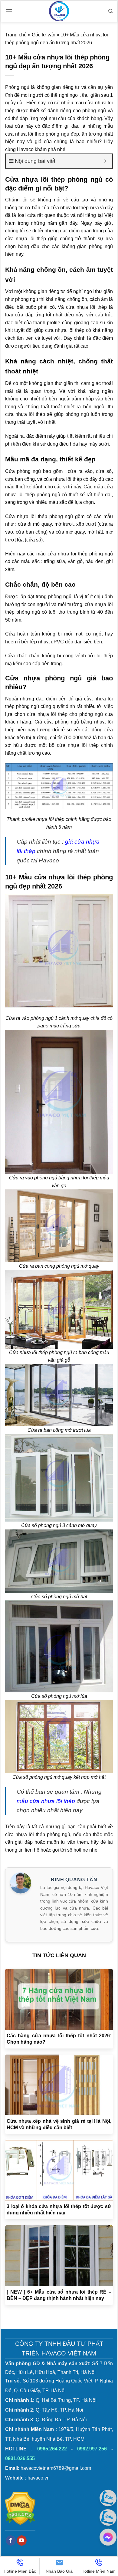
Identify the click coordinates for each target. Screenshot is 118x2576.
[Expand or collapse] (105, 161)
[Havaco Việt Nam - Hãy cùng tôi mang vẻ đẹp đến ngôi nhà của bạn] (59, 11)
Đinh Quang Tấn (74, 1880)
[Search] (111, 11)
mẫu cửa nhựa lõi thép (46, 1801)
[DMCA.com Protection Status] (20, 2508)
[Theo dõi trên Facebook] (11, 2541)
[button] (9, 11)
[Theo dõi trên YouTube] (22, 2541)
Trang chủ (16, 35)
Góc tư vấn (44, 35)
